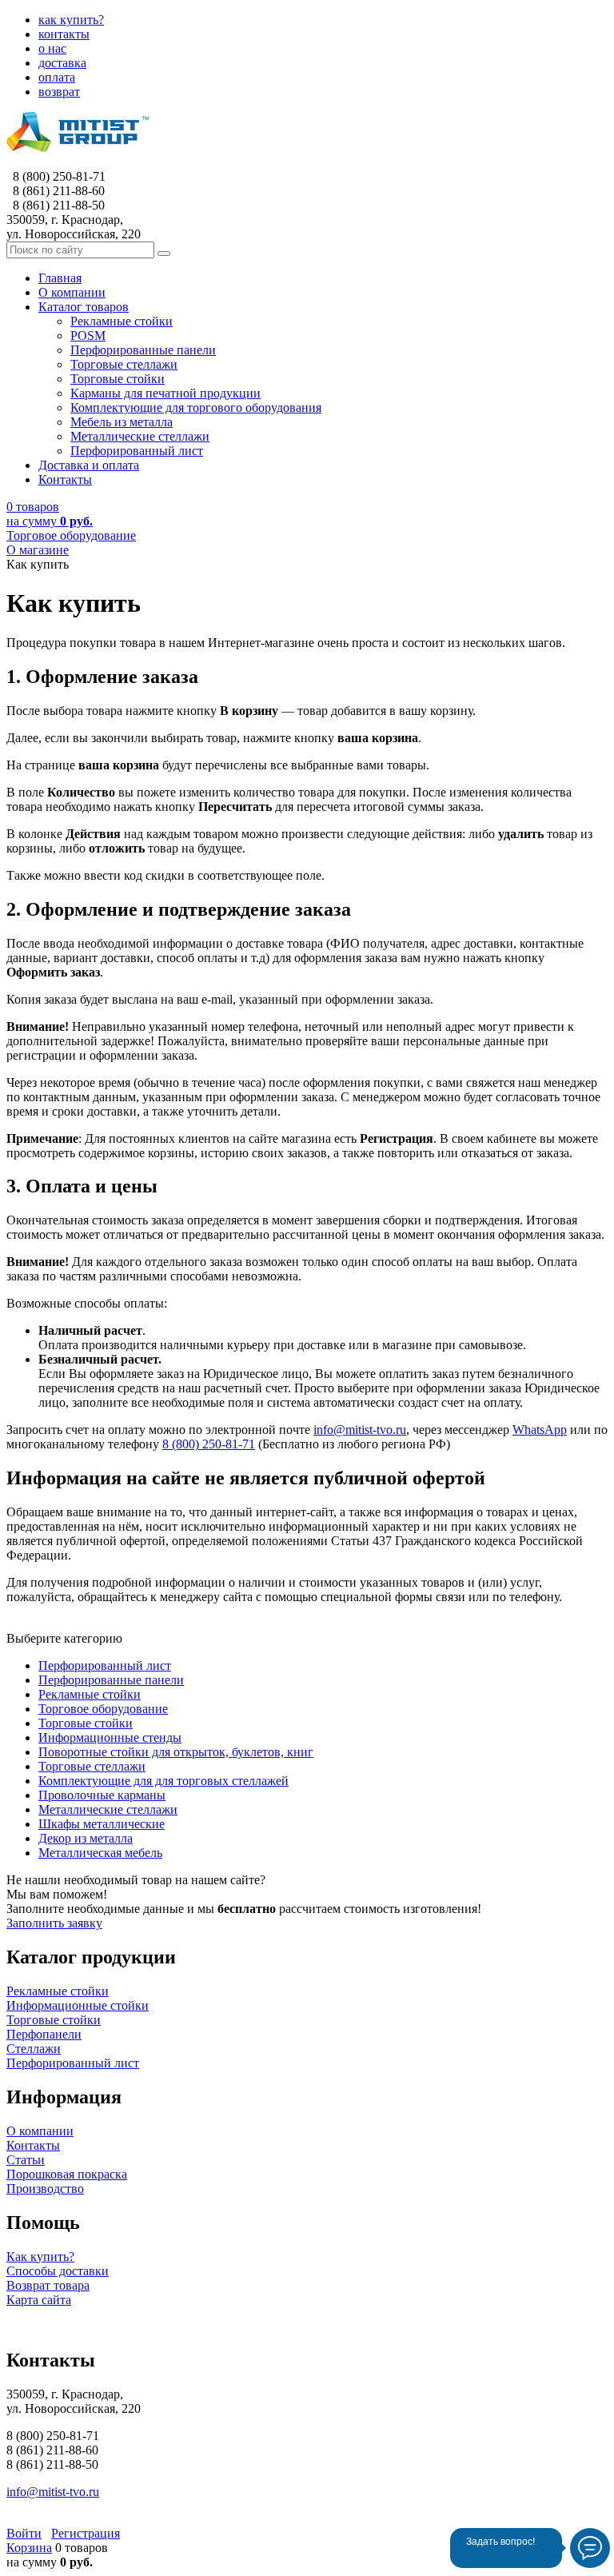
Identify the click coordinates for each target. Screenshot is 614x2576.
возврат (59, 92)
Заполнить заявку (54, 1923)
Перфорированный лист (105, 1665)
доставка (62, 63)
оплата (57, 77)
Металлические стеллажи (108, 1809)
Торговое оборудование (103, 1709)
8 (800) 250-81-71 (209, 1444)
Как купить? (40, 2256)
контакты (64, 34)
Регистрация (86, 2533)
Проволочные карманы (102, 1795)
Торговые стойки (86, 1723)
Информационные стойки (78, 2005)
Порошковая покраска (67, 2174)
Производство (45, 2189)
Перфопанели (44, 2034)
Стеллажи (34, 2049)
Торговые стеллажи (92, 1766)
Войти (24, 2533)
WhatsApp (540, 1430)
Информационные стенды (110, 1737)
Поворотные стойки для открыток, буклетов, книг (176, 1752)
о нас (52, 48)
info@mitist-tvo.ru (360, 1430)
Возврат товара (48, 2285)
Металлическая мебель (100, 1853)
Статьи (26, 2160)
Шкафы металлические (102, 1824)
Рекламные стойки (90, 1694)
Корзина (29, 2548)
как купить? (71, 20)
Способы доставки (58, 2271)
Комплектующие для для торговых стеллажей (163, 1781)
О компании (40, 2131)
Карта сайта (39, 2300)
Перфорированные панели (111, 1680)
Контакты (33, 2145)
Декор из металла (86, 1838)
